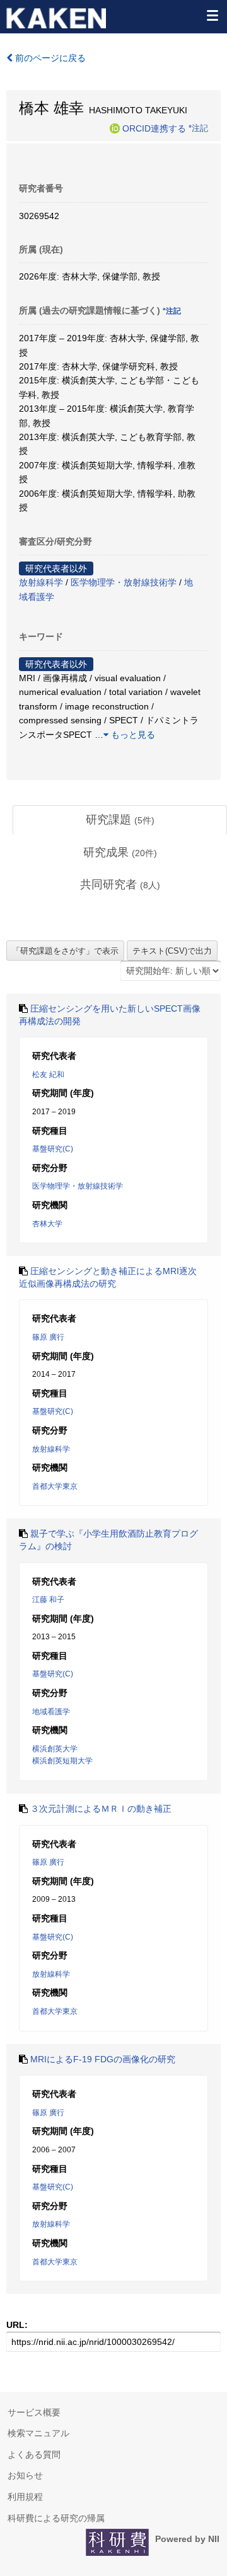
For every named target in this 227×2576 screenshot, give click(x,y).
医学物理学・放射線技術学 (124, 582)
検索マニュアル (38, 2433)
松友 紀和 (48, 1075)
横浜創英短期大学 (62, 1761)
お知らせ (25, 2475)
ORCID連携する (154, 128)
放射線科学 (41, 582)
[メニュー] (212, 15)
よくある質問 (34, 2455)
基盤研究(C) (53, 1149)
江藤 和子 (48, 1600)
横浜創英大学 (55, 1749)
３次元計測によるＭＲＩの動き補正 (101, 1809)
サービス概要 (34, 2412)
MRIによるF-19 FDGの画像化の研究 (103, 2059)
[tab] (120, 820)
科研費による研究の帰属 (56, 2518)
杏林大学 (47, 1224)
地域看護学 (51, 1712)
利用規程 (25, 2497)
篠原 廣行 (48, 1337)
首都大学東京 (55, 1486)
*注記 (198, 128)
